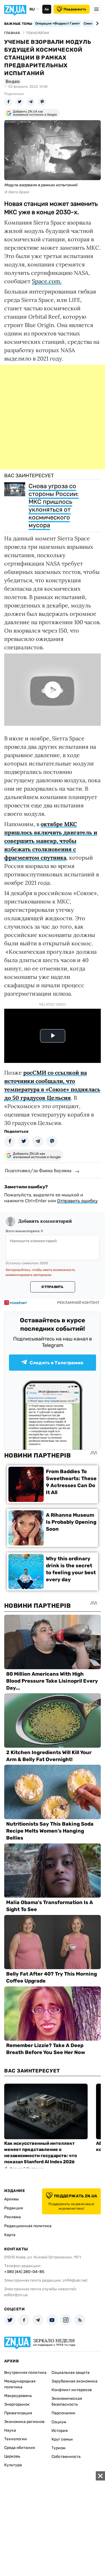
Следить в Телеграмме (57, 1363)
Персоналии (63, 2413)
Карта (10, 2235)
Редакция (14, 2208)
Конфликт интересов (72, 2390)
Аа (47, 9)
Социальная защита (71, 2373)
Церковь (12, 2456)
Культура (13, 2465)
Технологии (16, 2439)
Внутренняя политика (25, 2373)
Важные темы (18, 24)
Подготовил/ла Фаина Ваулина (38, 1170)
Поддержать (75, 9)
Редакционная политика (28, 2226)
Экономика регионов (24, 2422)
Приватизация (18, 2413)
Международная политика (20, 2384)
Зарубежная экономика (74, 2381)
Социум (59, 2422)
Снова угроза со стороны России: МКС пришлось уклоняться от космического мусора (54, 506)
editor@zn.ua (16, 2295)
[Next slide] (96, 23)
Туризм (59, 2448)
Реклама (12, 2217)
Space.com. (47, 281)
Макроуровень (18, 2396)
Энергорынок (17, 2404)
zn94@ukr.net (75, 2280)
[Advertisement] (53, 417)
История (60, 2431)
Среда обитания (20, 2448)
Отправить (52, 1287)
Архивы (11, 2199)
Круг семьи (62, 2439)
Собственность (66, 2457)
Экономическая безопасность (67, 2401)
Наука (10, 2430)
